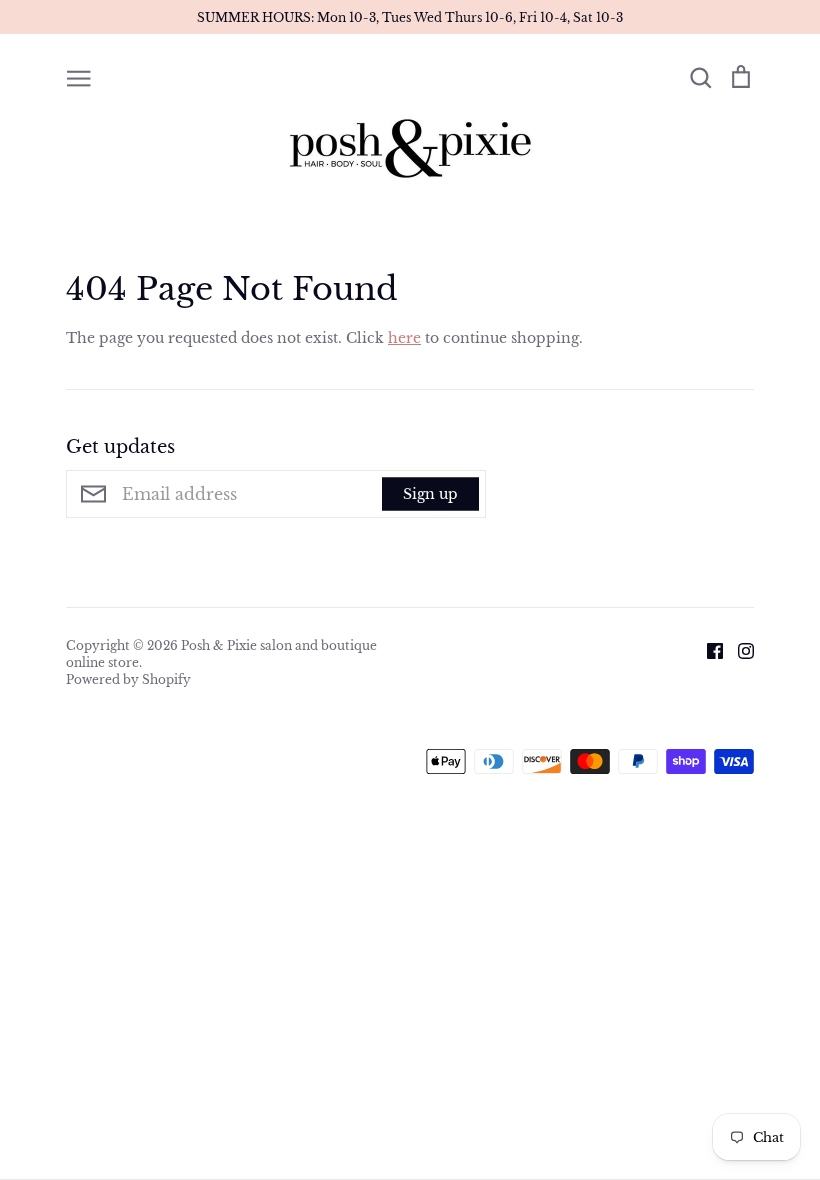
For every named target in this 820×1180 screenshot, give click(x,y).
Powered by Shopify (128, 679)
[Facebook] (707, 649)
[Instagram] (738, 649)
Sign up (430, 494)
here (404, 338)
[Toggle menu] (79, 77)
